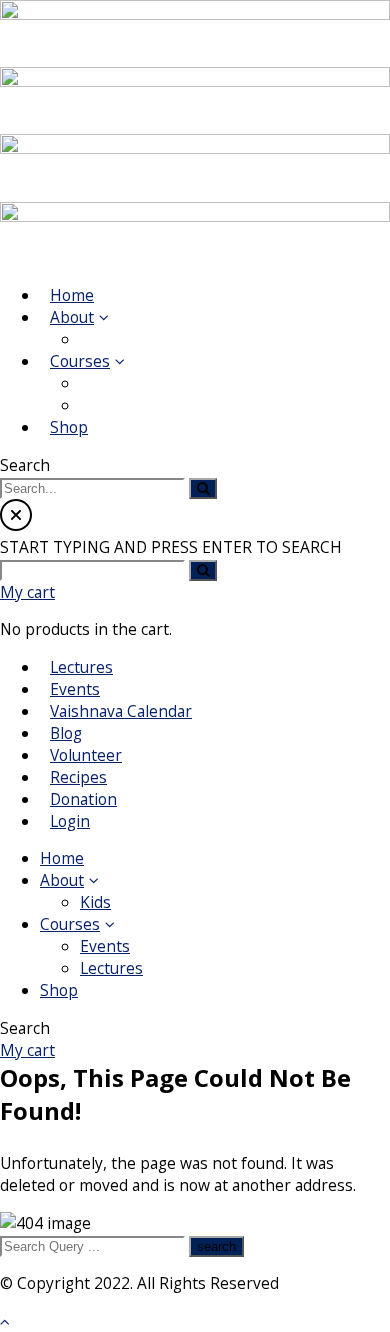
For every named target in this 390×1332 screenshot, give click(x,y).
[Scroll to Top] (5, 1321)
